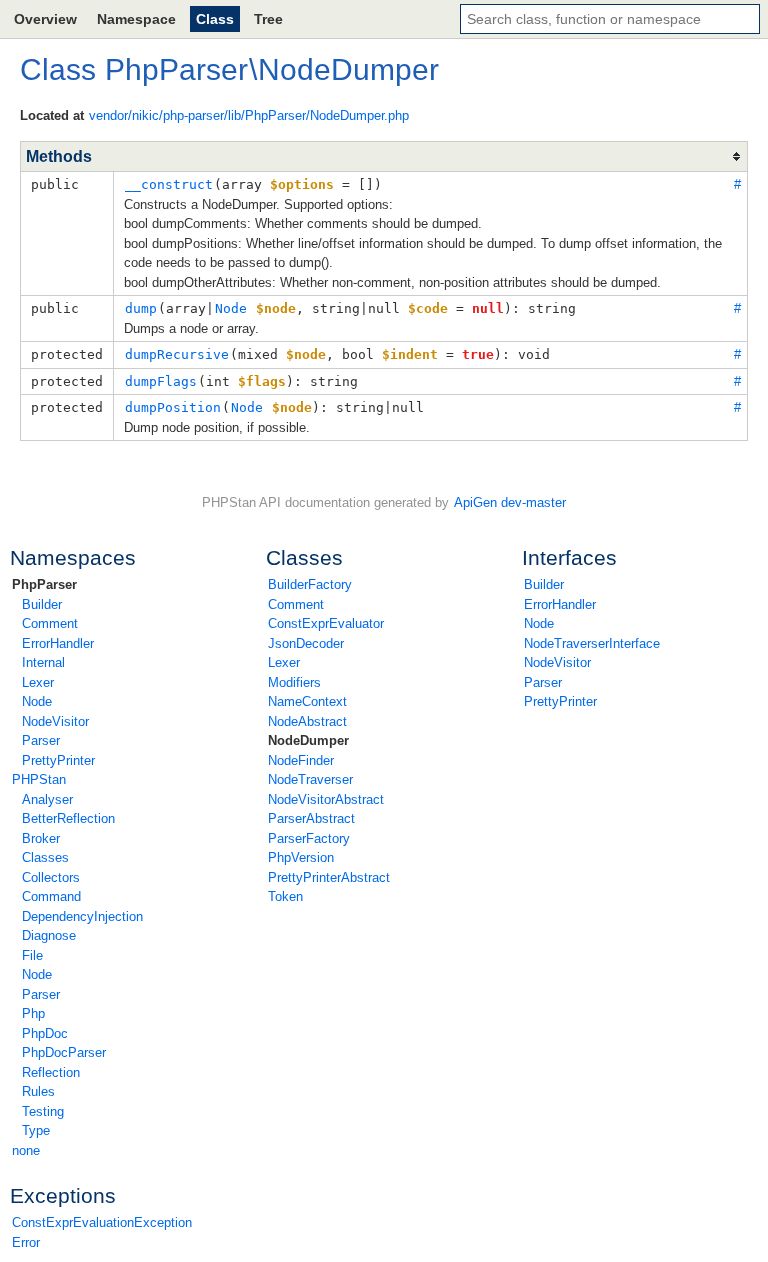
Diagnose (49, 935)
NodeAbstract (307, 721)
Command (51, 896)
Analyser (47, 799)
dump (141, 308)
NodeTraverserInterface (592, 643)
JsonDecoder (306, 643)
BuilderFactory (310, 584)
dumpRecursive (177, 354)
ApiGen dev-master (510, 502)
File (32, 955)
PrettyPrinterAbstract (329, 877)
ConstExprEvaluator (326, 623)
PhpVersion (301, 857)
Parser (41, 740)
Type (36, 1130)
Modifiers (294, 682)
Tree (268, 19)
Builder (42, 604)
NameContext (307, 701)
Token (285, 896)
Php (33, 1013)
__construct (169, 184)
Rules (38, 1091)
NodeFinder (301, 760)
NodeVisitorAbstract (326, 799)
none (26, 1150)
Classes (45, 857)
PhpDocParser (64, 1052)
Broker (41, 838)
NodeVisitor (55, 721)
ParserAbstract (311, 818)
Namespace (136, 19)
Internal (43, 662)
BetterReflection (68, 818)
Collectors (51, 877)
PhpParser (44, 584)
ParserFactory (309, 838)
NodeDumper (308, 740)
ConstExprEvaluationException (102, 1222)
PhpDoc (45, 1033)
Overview (45, 19)
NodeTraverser (310, 779)
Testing (43, 1111)
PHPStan (39, 779)
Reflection (51, 1072)
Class (215, 19)
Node (37, 701)
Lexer (38, 682)
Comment (50, 623)
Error (26, 1242)
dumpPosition (173, 407)
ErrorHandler (58, 643)
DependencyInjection (82, 916)
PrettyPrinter (58, 760)
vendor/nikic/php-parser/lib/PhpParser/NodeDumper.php (249, 115)
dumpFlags (161, 381)
